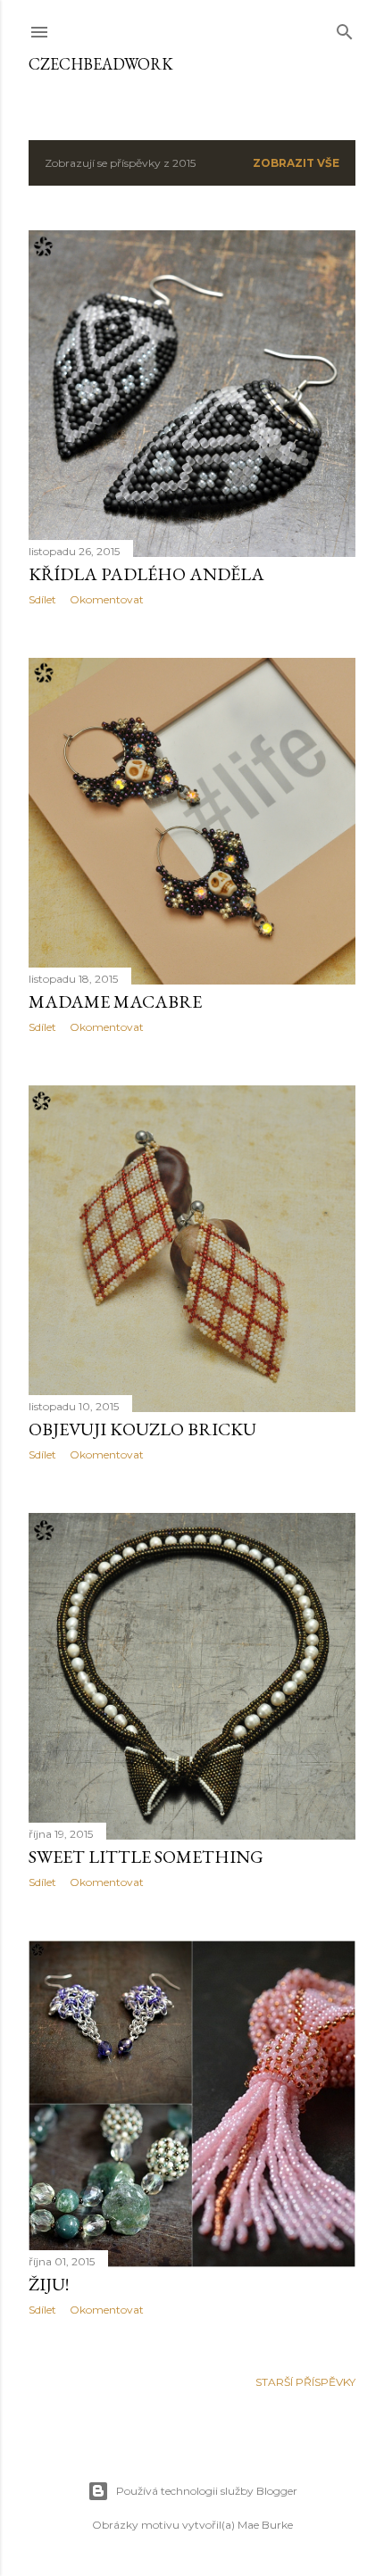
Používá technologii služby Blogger (207, 2491)
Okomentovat (107, 599)
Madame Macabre (115, 1001)
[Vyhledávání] (345, 28)
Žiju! (49, 2284)
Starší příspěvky (305, 2382)
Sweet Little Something (146, 1857)
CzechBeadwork (101, 64)
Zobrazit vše (296, 163)
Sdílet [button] (42, 599)
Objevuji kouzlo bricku (142, 1429)
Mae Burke (265, 2525)
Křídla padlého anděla (146, 574)
